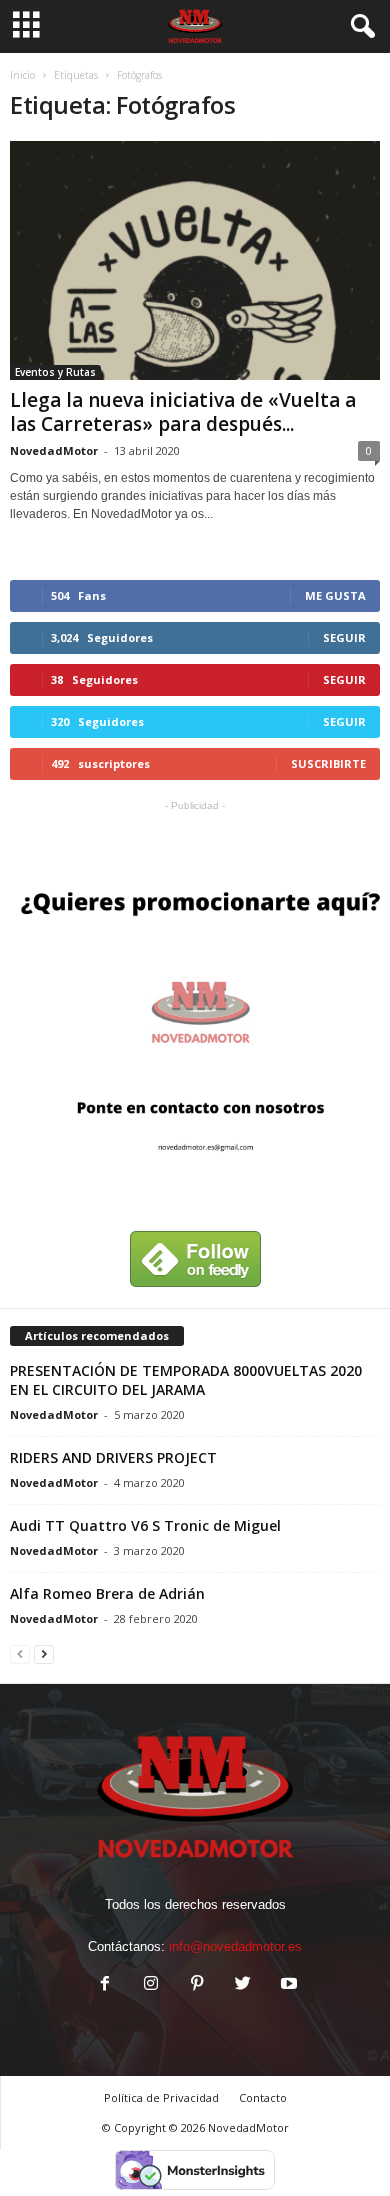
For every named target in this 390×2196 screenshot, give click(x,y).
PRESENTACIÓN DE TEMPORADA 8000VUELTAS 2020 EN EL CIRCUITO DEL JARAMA (186, 1380)
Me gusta (335, 595)
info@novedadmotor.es (235, 1946)
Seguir (344, 637)
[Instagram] (151, 1985)
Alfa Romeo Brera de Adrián (107, 1593)
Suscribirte (328, 763)
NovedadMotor (54, 450)
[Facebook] (105, 1985)
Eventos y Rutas (55, 372)
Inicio (22, 75)
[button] (359, 27)
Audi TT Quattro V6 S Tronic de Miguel (145, 1525)
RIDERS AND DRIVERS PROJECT (113, 1457)
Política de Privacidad (161, 2097)
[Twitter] (243, 1985)
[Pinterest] (197, 1985)
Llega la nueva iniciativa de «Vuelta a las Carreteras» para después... (183, 412)
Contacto (263, 2097)
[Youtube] (287, 1985)
